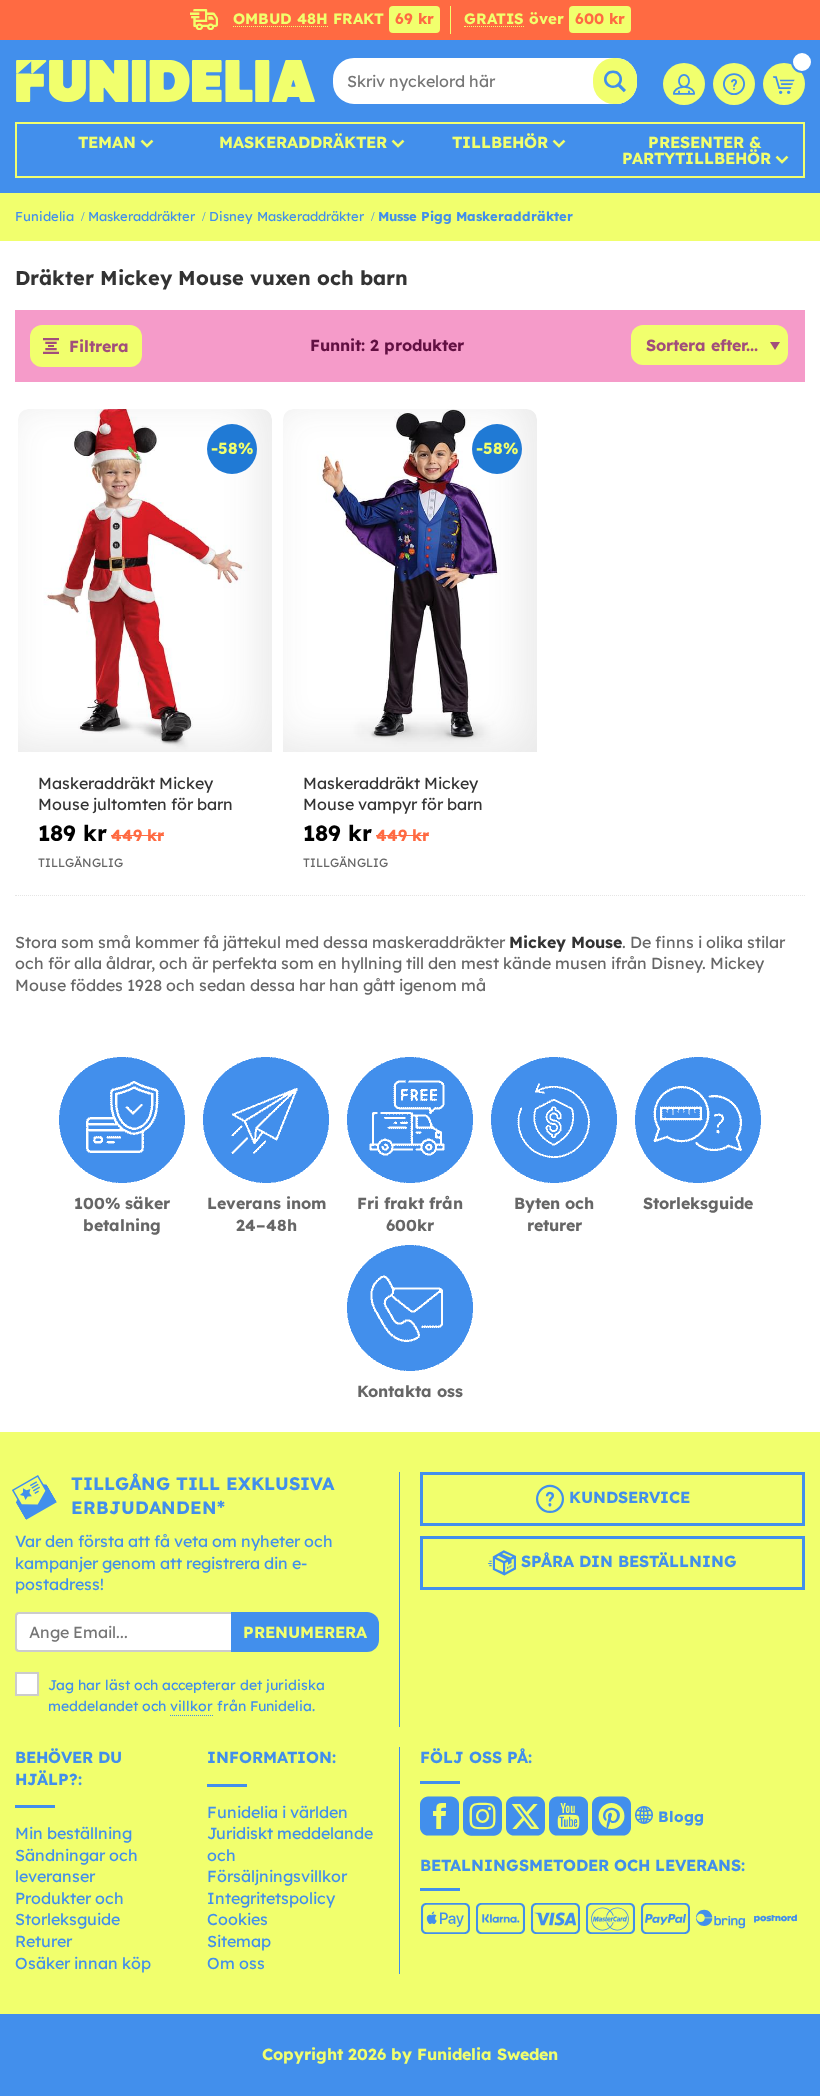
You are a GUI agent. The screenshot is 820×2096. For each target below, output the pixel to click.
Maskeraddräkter (141, 216)
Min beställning (73, 1833)
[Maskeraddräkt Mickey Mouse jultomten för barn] (145, 581)
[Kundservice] (734, 84)
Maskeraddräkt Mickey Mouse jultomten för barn (135, 793)
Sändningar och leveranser (76, 1866)
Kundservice (627, 1497)
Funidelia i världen (277, 1812)
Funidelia (44, 216)
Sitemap (239, 1941)
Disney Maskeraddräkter (286, 216)
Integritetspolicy (271, 1898)
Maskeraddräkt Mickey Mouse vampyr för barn (393, 793)
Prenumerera (305, 1632)
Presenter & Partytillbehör (696, 150)
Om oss (236, 1963)
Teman (107, 142)
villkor (191, 1706)
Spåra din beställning (626, 1561)
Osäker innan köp (83, 1963)
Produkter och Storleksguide (69, 1909)
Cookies (237, 1919)
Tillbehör (500, 142)
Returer (43, 1941)
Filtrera (99, 346)
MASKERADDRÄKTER (303, 142)
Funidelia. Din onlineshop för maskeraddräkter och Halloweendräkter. (165, 81)
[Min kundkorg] (784, 84)
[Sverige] (439, 1818)
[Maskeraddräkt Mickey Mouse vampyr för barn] (410, 581)
